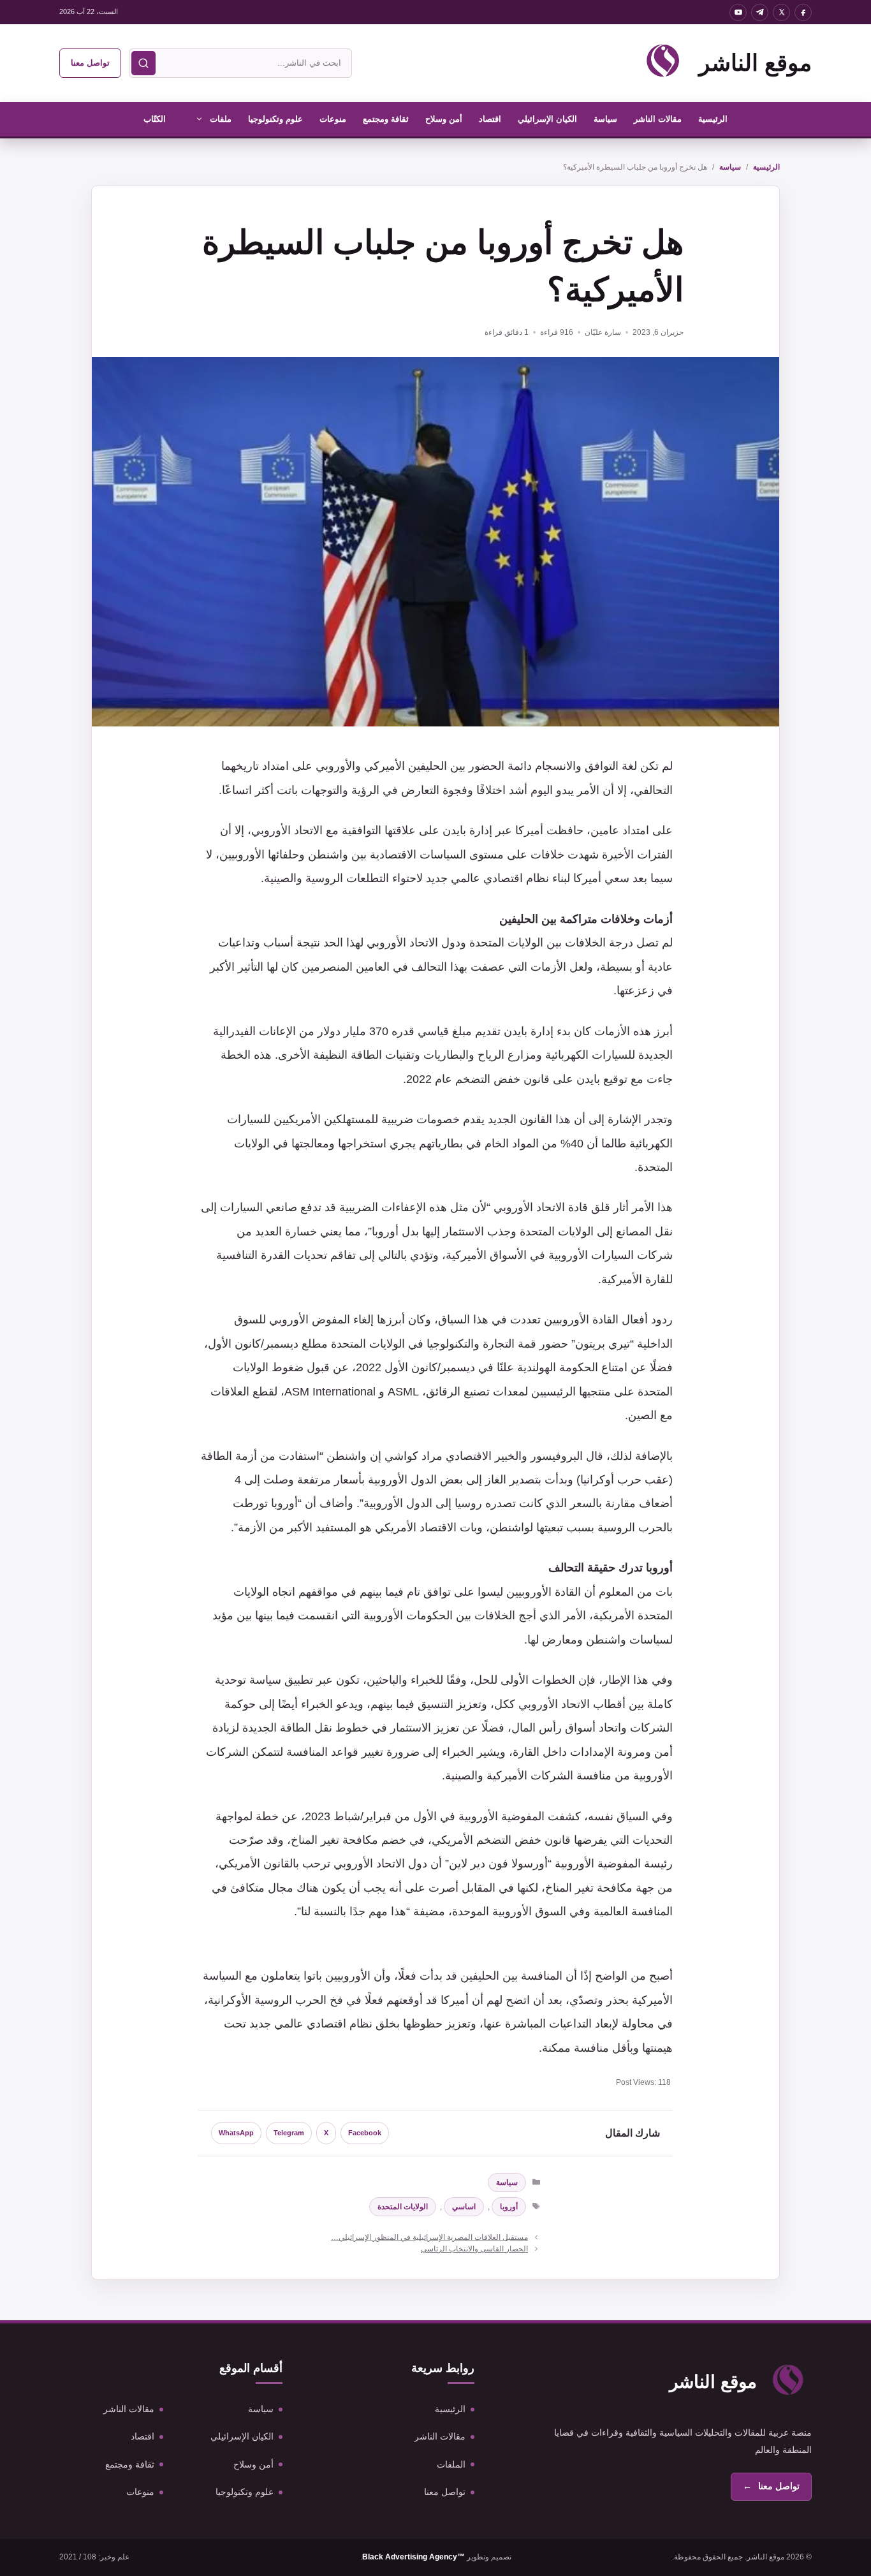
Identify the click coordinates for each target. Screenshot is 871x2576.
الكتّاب (155, 119)
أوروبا (509, 2207)
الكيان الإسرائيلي (547, 119)
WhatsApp (236, 2133)
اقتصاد (490, 119)
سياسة (605, 119)
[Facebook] (803, 12)
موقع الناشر (755, 63)
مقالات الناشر (658, 119)
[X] (781, 12)
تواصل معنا (90, 63)
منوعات (333, 119)
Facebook (365, 2133)
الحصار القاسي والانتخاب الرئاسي (474, 2249)
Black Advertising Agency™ (414, 2557)
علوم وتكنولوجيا (275, 119)
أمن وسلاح (444, 119)
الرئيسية (713, 119)
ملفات (221, 119)
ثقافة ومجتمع (386, 119)
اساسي (464, 2207)
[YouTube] (738, 12)
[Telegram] (760, 12)
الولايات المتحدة (403, 2207)
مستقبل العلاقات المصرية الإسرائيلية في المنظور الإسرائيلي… (429, 2237)
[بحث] (143, 63)
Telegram (289, 2133)
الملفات (451, 2464)
